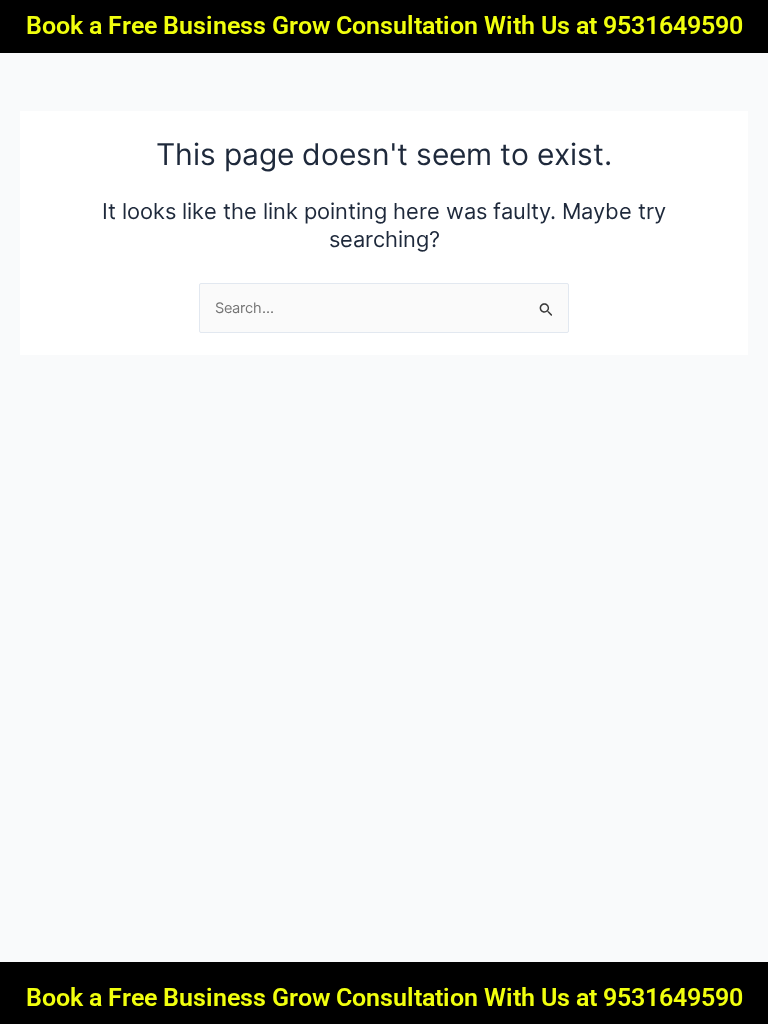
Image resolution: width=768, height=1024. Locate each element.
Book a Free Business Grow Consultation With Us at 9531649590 (384, 25)
